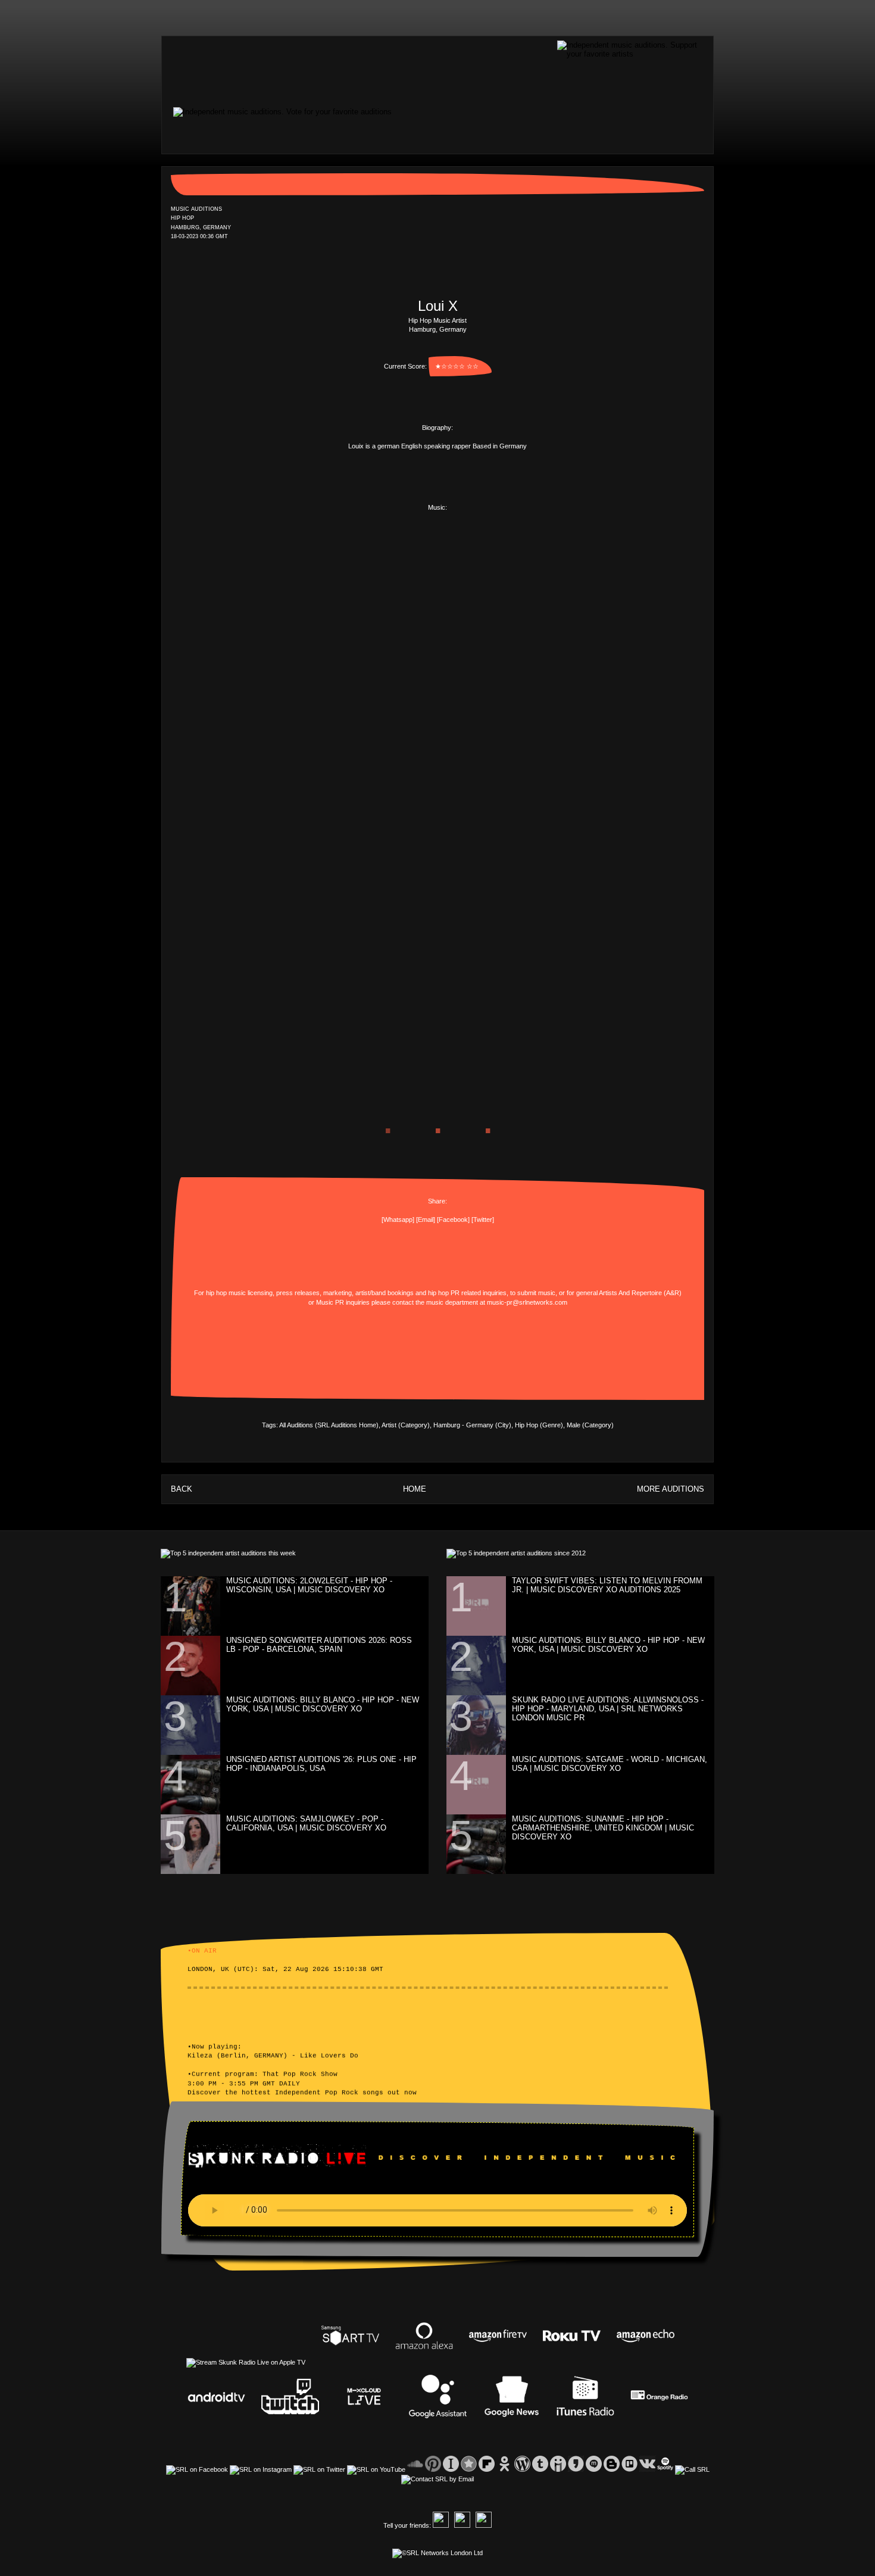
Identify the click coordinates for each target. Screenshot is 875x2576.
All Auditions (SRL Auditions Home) (329, 1425)
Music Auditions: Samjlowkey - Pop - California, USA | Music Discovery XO (306, 1823)
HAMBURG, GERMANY (201, 227)
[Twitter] (483, 1220)
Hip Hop (420, 320)
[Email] (426, 1220)
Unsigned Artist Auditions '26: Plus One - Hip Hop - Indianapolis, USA (321, 1764)
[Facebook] (453, 1220)
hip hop (438, 1293)
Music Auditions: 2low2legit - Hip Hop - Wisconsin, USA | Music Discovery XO (309, 1585)
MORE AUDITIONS (671, 1489)
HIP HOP (182, 219)
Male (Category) (590, 1425)
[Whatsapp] (398, 1220)
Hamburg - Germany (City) (472, 1425)
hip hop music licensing (239, 1293)
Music (442, 320)
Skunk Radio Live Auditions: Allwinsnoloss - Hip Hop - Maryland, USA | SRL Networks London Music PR (608, 1709)
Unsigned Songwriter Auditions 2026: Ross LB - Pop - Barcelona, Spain (319, 1645)
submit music (536, 1293)
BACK (182, 1489)
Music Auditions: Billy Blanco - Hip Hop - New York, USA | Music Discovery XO (323, 1704)
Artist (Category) (406, 1425)
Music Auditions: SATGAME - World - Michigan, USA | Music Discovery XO (610, 1764)
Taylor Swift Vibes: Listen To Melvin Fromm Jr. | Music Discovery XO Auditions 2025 (607, 1585)
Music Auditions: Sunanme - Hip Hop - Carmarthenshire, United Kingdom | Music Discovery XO (603, 1828)
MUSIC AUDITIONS (196, 209)
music (435, 1302)
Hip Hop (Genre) (539, 1425)
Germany (453, 329)
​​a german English (397, 446)
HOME (415, 1489)
